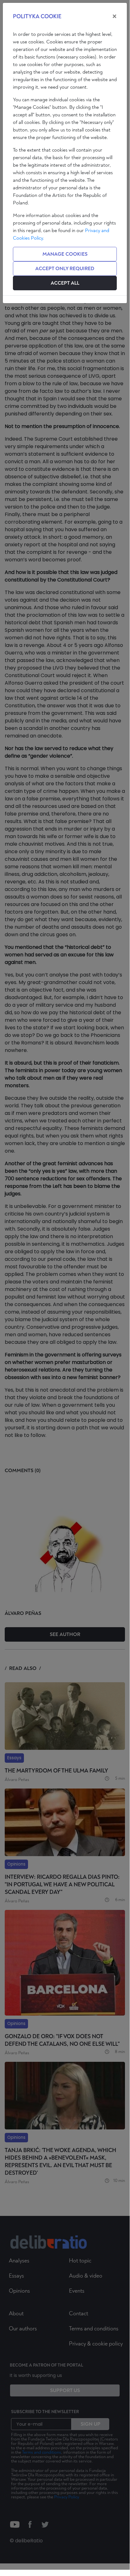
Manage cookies (65, 254)
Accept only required (65, 269)
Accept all (65, 283)
